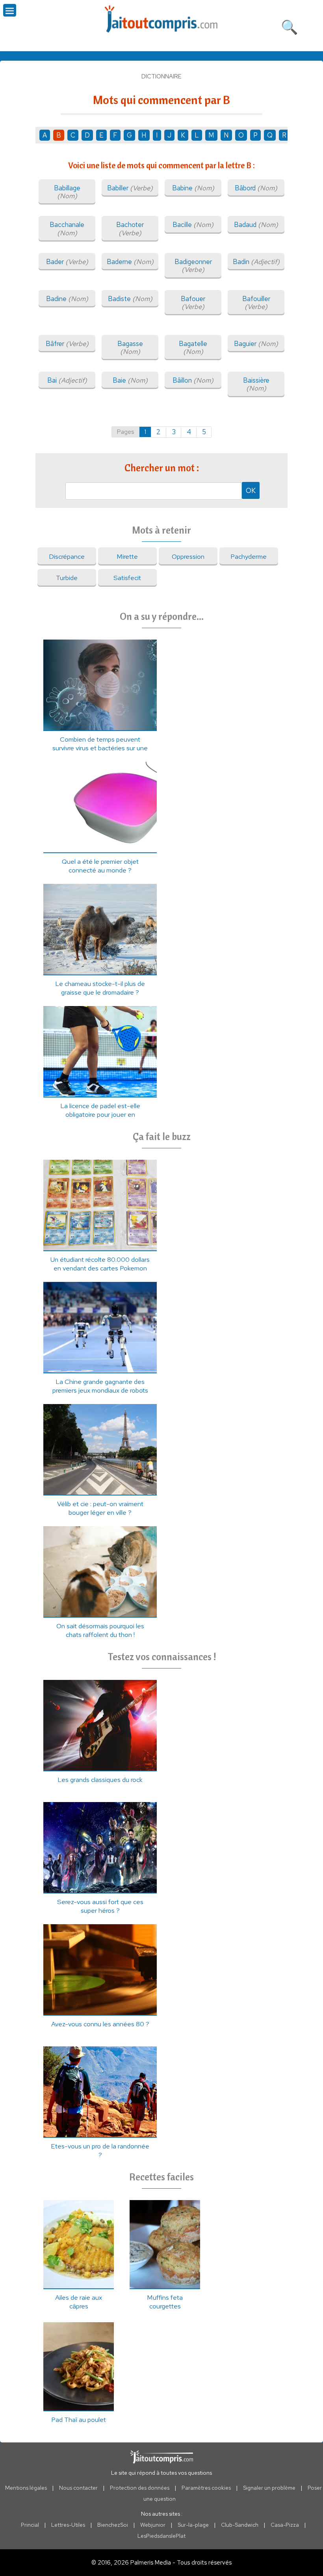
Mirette (127, 556)
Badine (67, 299)
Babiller (130, 188)
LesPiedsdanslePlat (161, 2536)
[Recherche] (290, 26)
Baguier (256, 344)
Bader (67, 262)
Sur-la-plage (193, 2525)
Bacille (193, 225)
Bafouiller (256, 303)
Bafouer (193, 303)
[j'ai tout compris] (161, 19)
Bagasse (130, 348)
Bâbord (256, 188)
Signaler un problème (269, 2488)
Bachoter (130, 229)
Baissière (256, 384)
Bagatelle (193, 348)
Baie (130, 380)
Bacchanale (67, 229)
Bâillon (193, 380)
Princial (30, 2525)
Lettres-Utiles (68, 2525)
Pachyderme (249, 556)
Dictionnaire (161, 76)
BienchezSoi (113, 2525)
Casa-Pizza (285, 2525)
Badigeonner (193, 266)
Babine (193, 188)
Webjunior (153, 2525)
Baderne (130, 262)
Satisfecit (127, 578)
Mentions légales (26, 2488)
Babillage (67, 192)
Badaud (256, 225)
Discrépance (67, 556)
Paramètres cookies (206, 2488)
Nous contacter (78, 2488)
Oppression (188, 556)
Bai (67, 380)
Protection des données (140, 2488)
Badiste (130, 299)
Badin (256, 262)
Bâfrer (67, 344)
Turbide (67, 578)
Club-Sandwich (240, 2525)
